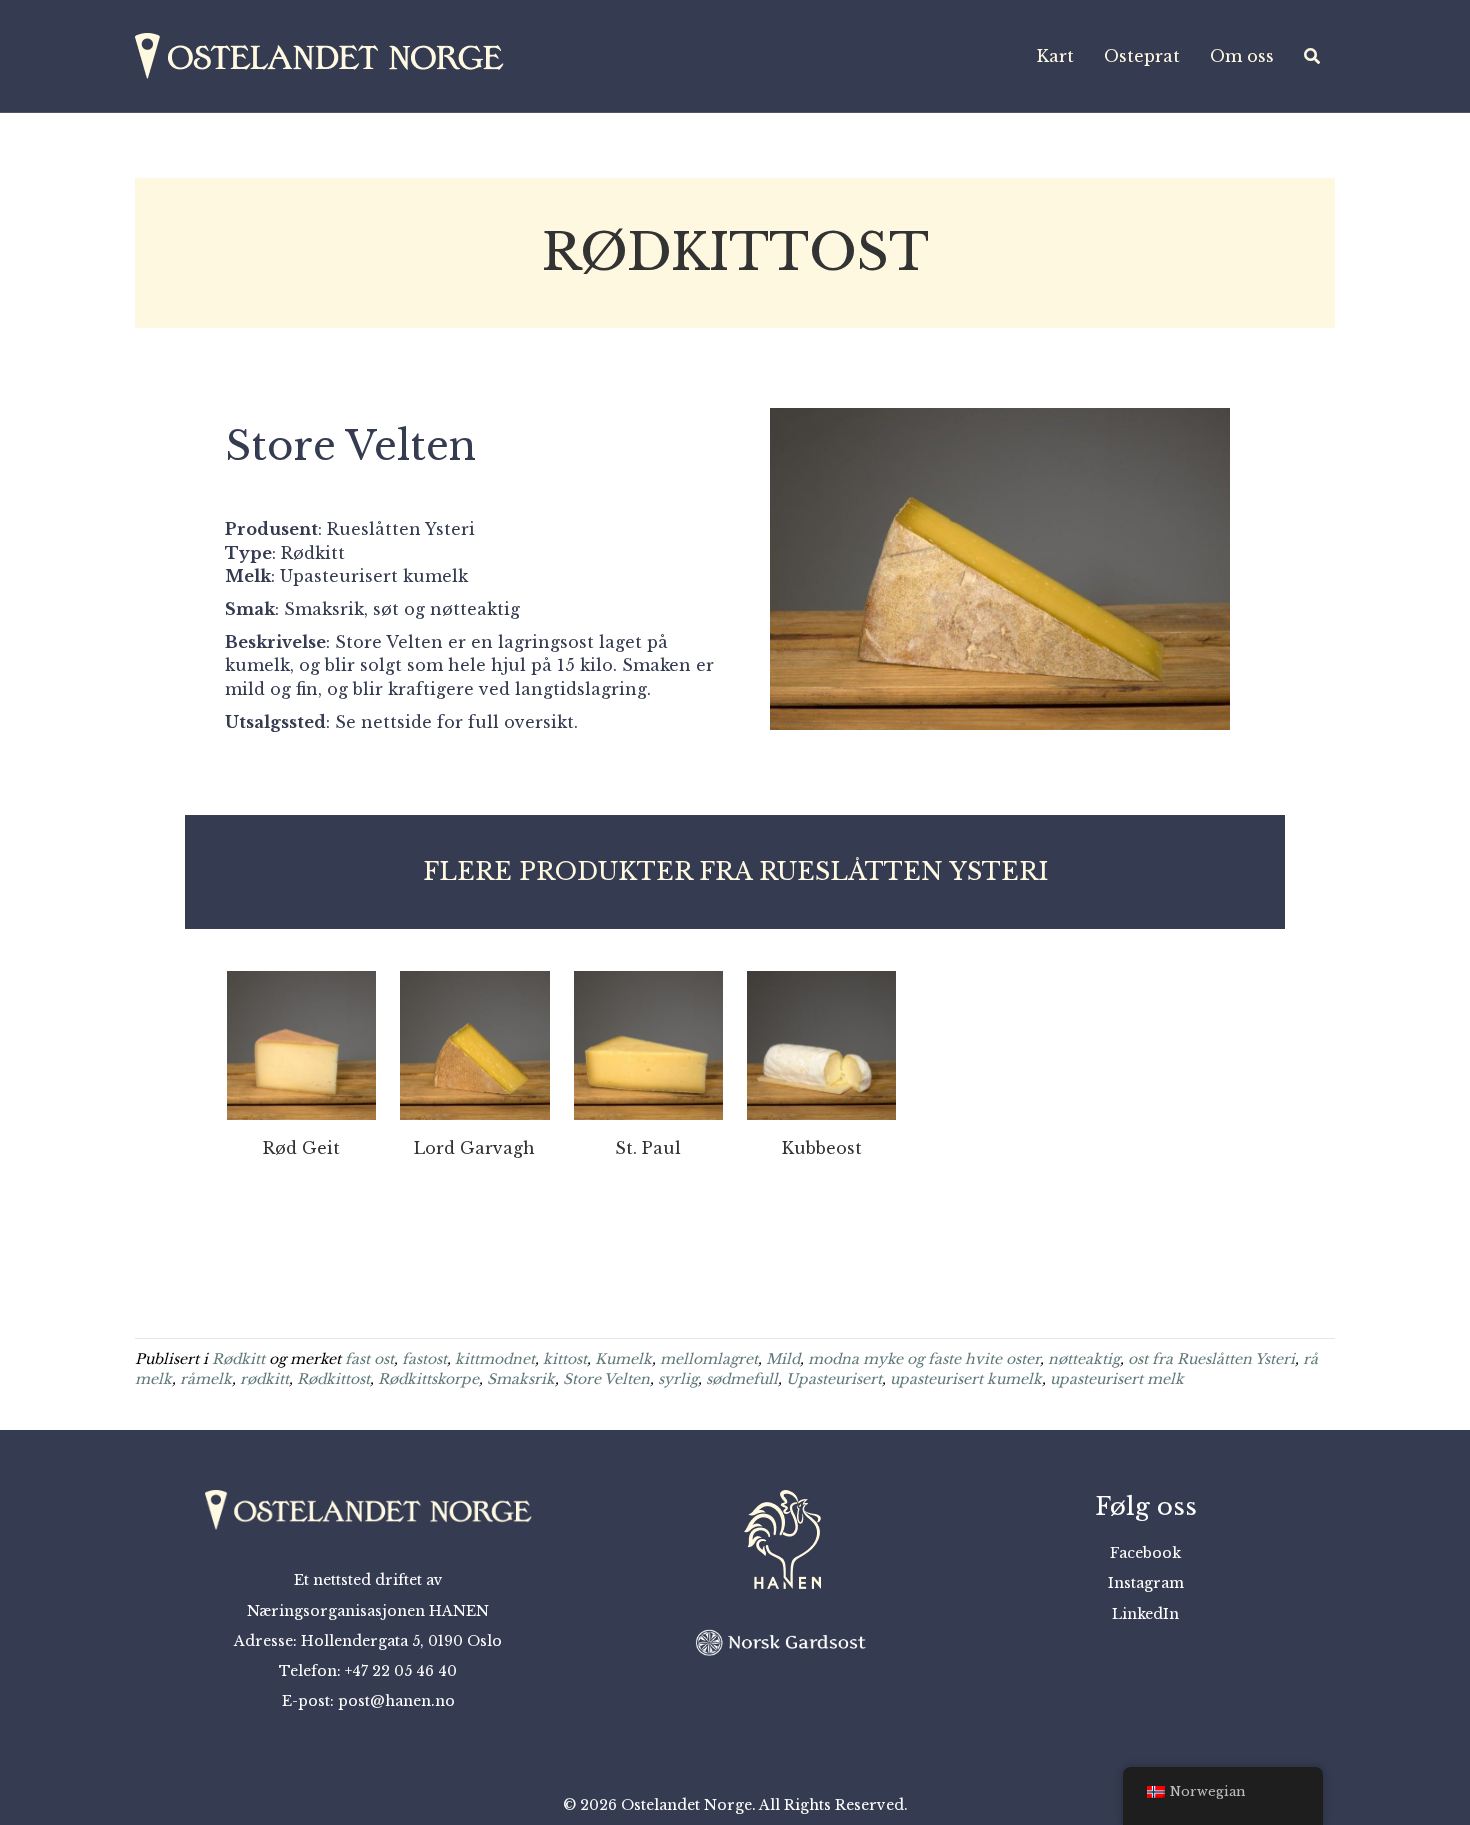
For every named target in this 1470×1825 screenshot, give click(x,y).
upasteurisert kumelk (966, 1379)
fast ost (369, 1359)
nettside (396, 722)
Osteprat (1142, 56)
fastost (424, 1359)
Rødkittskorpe (428, 1379)
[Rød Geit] (301, 1044)
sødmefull (742, 1379)
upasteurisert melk (1117, 1379)
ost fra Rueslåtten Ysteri (1211, 1359)
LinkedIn (1145, 1614)
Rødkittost (333, 1379)
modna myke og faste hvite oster (924, 1359)
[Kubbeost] (821, 1044)
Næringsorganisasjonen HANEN (368, 1611)
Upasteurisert (834, 1379)
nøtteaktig (1084, 1359)
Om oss (1242, 56)
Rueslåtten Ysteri (401, 529)
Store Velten (606, 1379)
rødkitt (264, 1379)
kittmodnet (495, 1359)
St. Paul (648, 1148)
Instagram (1146, 1583)
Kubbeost (822, 1148)
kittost (565, 1359)
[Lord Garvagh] (474, 1044)
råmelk (206, 1379)
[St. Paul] (648, 1044)
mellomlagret (709, 1359)
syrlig (678, 1379)
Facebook (1145, 1553)
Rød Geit (301, 1148)
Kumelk (623, 1359)
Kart (1055, 56)
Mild (783, 1359)
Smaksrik (521, 1379)
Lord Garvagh (474, 1148)
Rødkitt (238, 1359)
